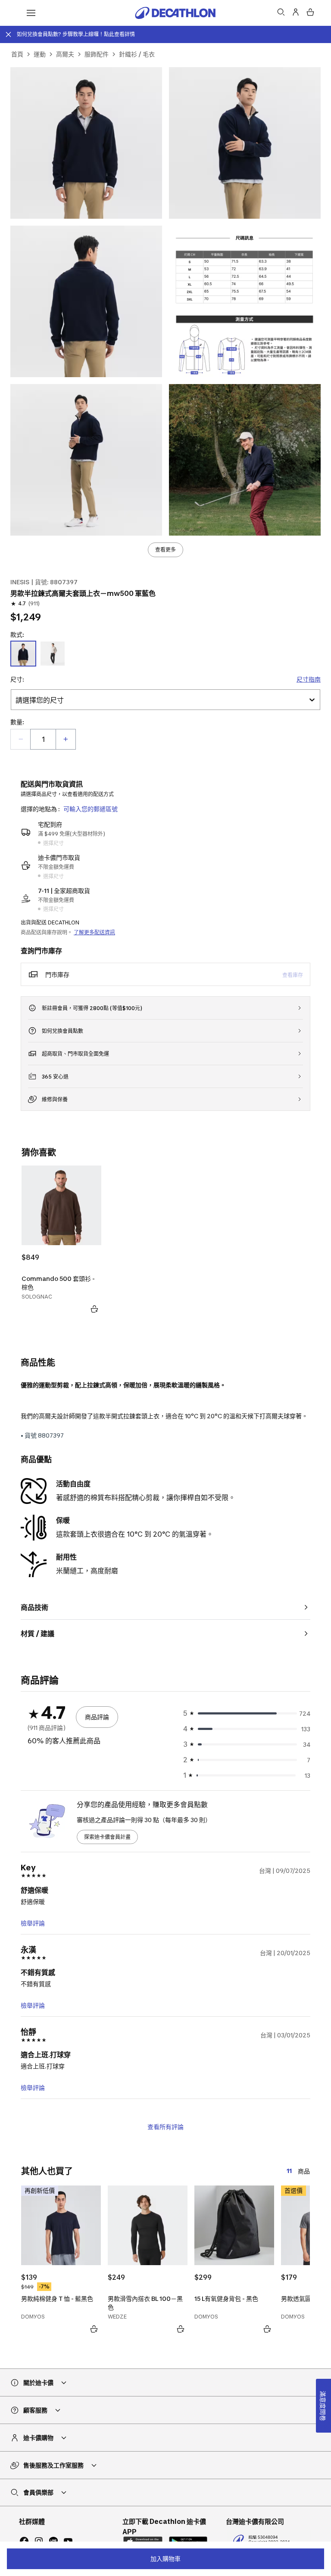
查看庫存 (293, 975)
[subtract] (21, 739)
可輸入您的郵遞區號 (91, 809)
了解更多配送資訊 (94, 932)
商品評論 (97, 1717)
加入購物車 (165, 2559)
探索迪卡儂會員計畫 (107, 1837)
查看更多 (165, 550)
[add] (66, 739)
